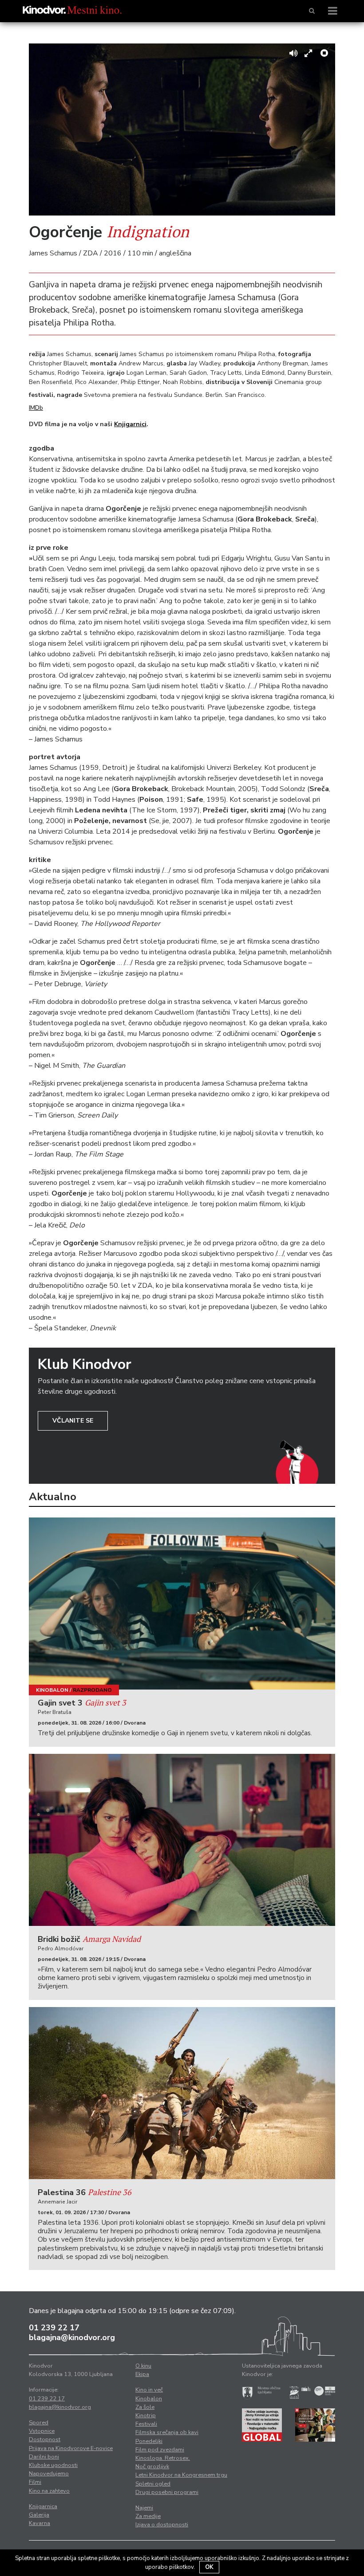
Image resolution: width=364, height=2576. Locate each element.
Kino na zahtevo (49, 2491)
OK (209, 2567)
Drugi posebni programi (167, 2492)
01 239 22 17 (54, 2328)
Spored (39, 2423)
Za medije (148, 2516)
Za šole (145, 2407)
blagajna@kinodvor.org (72, 2337)
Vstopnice (42, 2431)
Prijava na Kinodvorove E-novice (71, 2448)
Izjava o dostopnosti (162, 2525)
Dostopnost (45, 2439)
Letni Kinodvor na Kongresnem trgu (181, 2475)
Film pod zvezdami (160, 2450)
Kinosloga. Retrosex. (163, 2458)
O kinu (143, 2366)
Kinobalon (52, 1690)
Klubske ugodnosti (53, 2465)
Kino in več (149, 2390)
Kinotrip (146, 2415)
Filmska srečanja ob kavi (167, 2432)
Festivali (146, 2424)
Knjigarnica (43, 2506)
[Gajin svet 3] (182, 1604)
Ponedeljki (149, 2441)
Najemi (144, 2508)
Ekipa (142, 2374)
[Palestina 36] (182, 2093)
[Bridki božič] (182, 1840)
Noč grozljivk (152, 2466)
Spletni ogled (153, 2484)
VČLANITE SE (73, 1421)
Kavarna (40, 2523)
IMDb (36, 408)
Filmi (35, 2482)
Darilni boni (44, 2457)
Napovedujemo (49, 2474)
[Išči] (312, 11)
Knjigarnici (130, 424)
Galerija (39, 2515)
